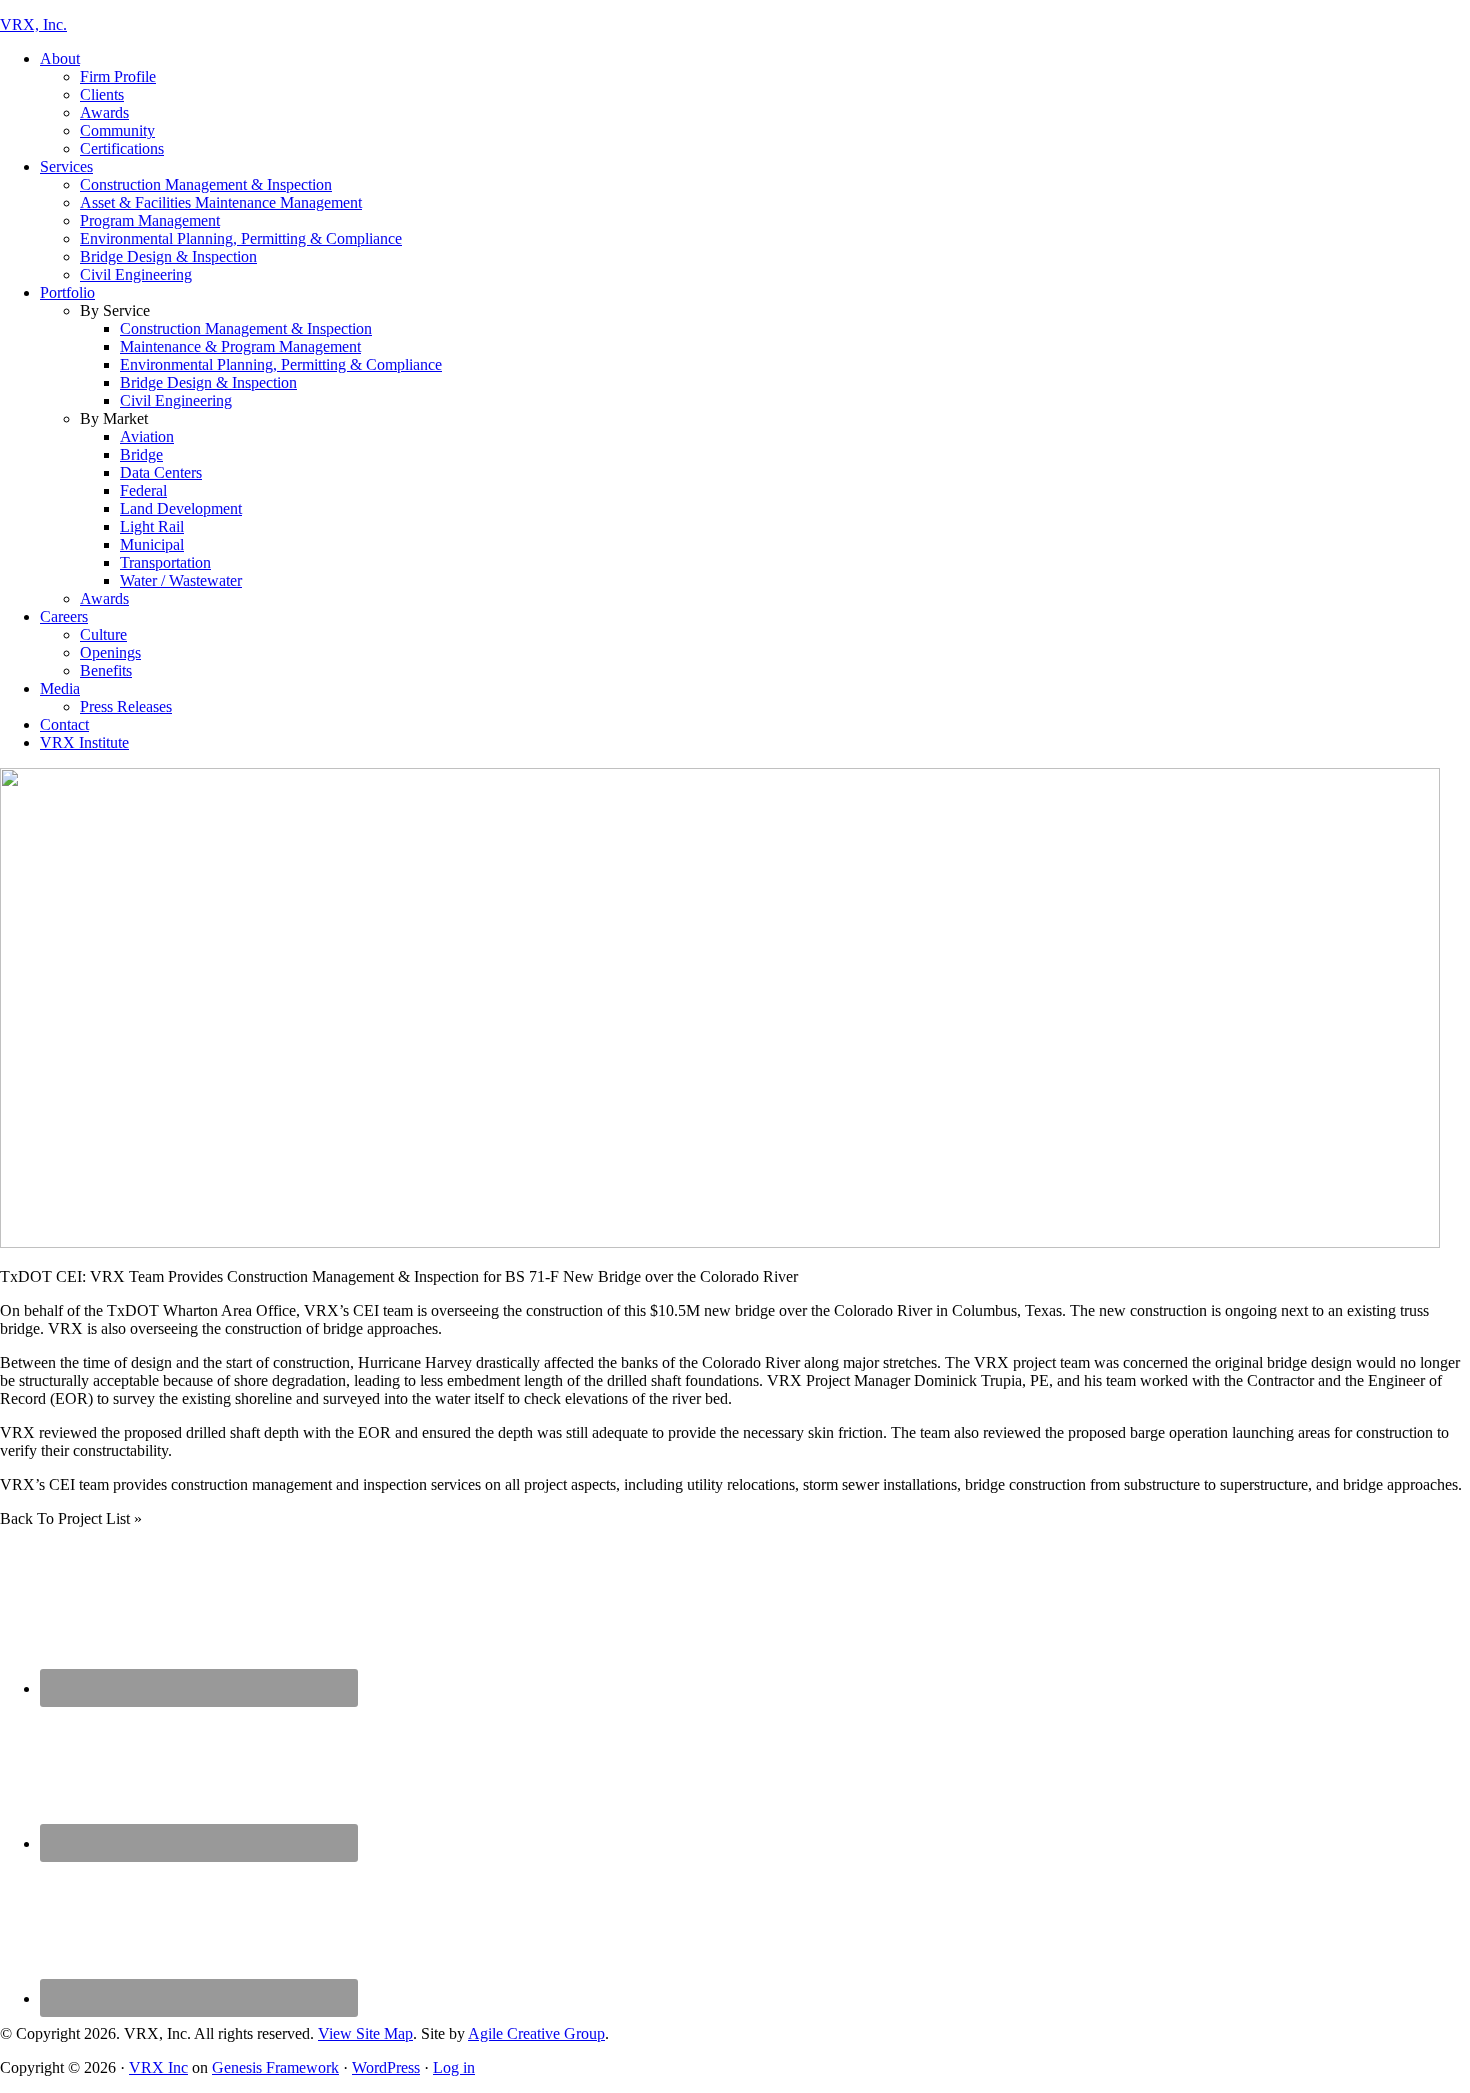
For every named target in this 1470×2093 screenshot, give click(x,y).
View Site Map (365, 2033)
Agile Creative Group (536, 2033)
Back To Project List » (71, 1518)
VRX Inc (158, 2067)
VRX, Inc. (33, 24)
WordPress (386, 2067)
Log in (454, 2067)
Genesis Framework (275, 2067)
